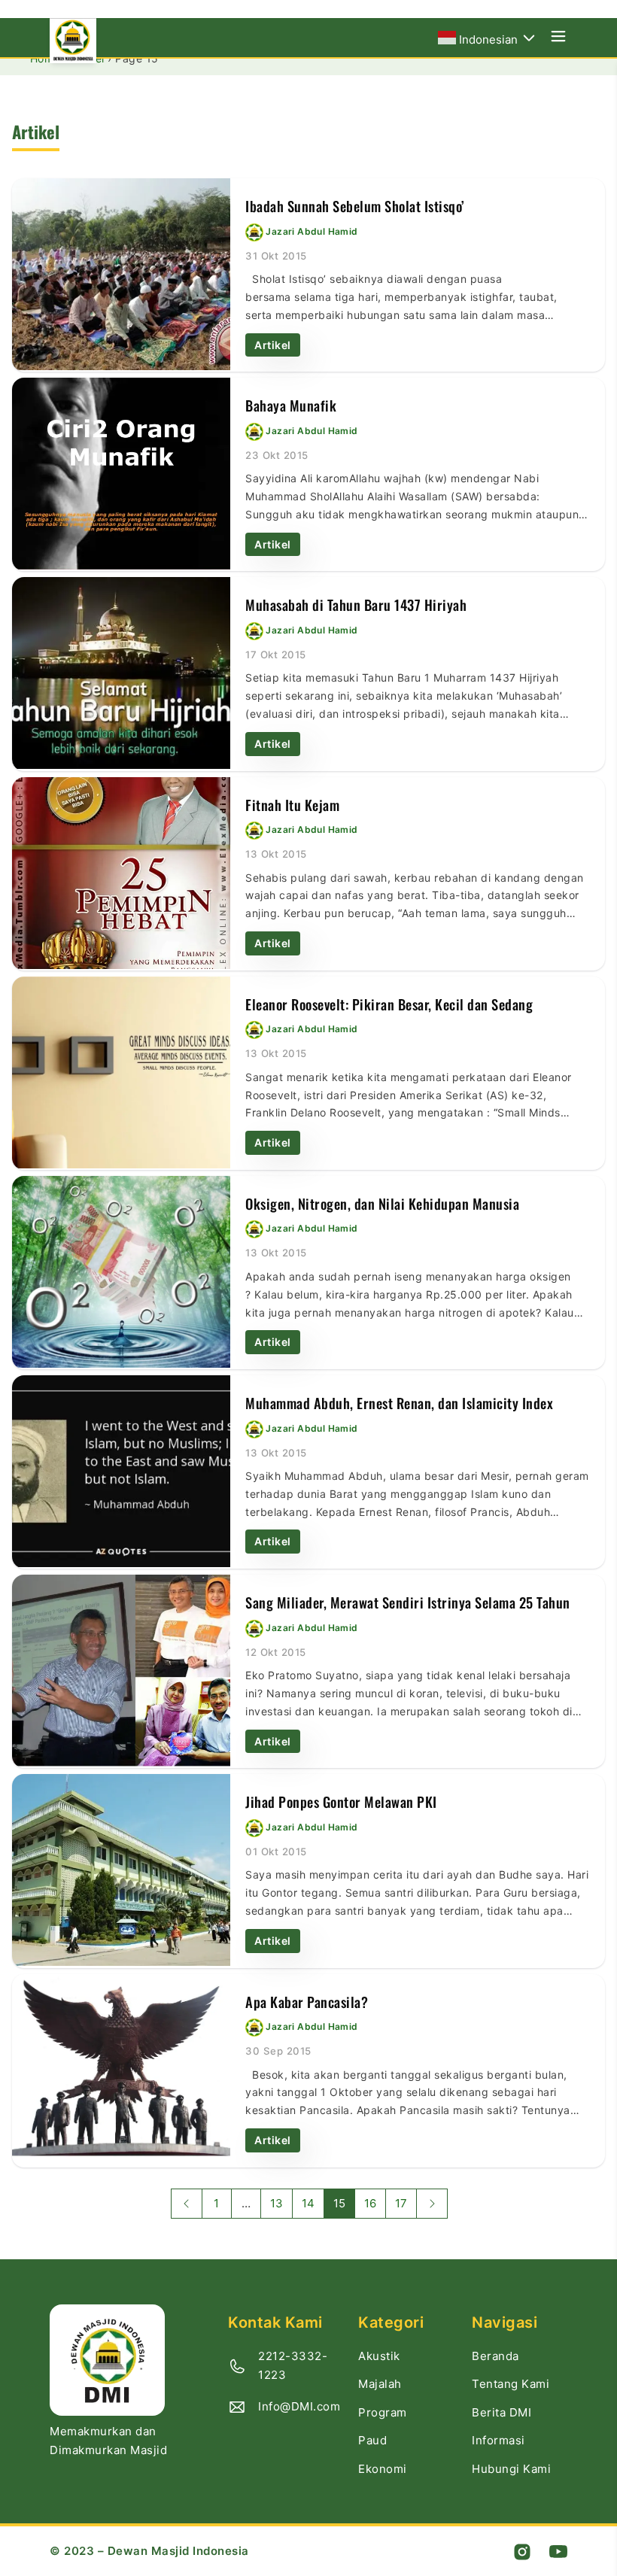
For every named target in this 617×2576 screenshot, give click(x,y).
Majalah (380, 2384)
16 (370, 2203)
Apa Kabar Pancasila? (307, 2002)
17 (401, 2203)
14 (308, 2203)
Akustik (379, 2356)
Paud (372, 2440)
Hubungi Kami (511, 2469)
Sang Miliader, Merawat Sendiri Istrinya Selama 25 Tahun (408, 1602)
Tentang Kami (511, 2384)
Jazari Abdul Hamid (312, 231)
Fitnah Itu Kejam (292, 805)
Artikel (273, 345)
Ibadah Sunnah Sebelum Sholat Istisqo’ (355, 206)
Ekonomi (383, 2469)
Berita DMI (502, 2412)
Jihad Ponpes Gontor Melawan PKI (341, 1801)
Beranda (495, 2356)
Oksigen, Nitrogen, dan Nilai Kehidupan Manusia (382, 1203)
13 (277, 2203)
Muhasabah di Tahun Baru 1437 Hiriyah (356, 605)
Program (383, 2412)
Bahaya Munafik (291, 405)
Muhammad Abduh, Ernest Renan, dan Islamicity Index (399, 1403)
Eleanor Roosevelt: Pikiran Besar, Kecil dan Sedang (389, 1004)
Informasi (498, 2440)
